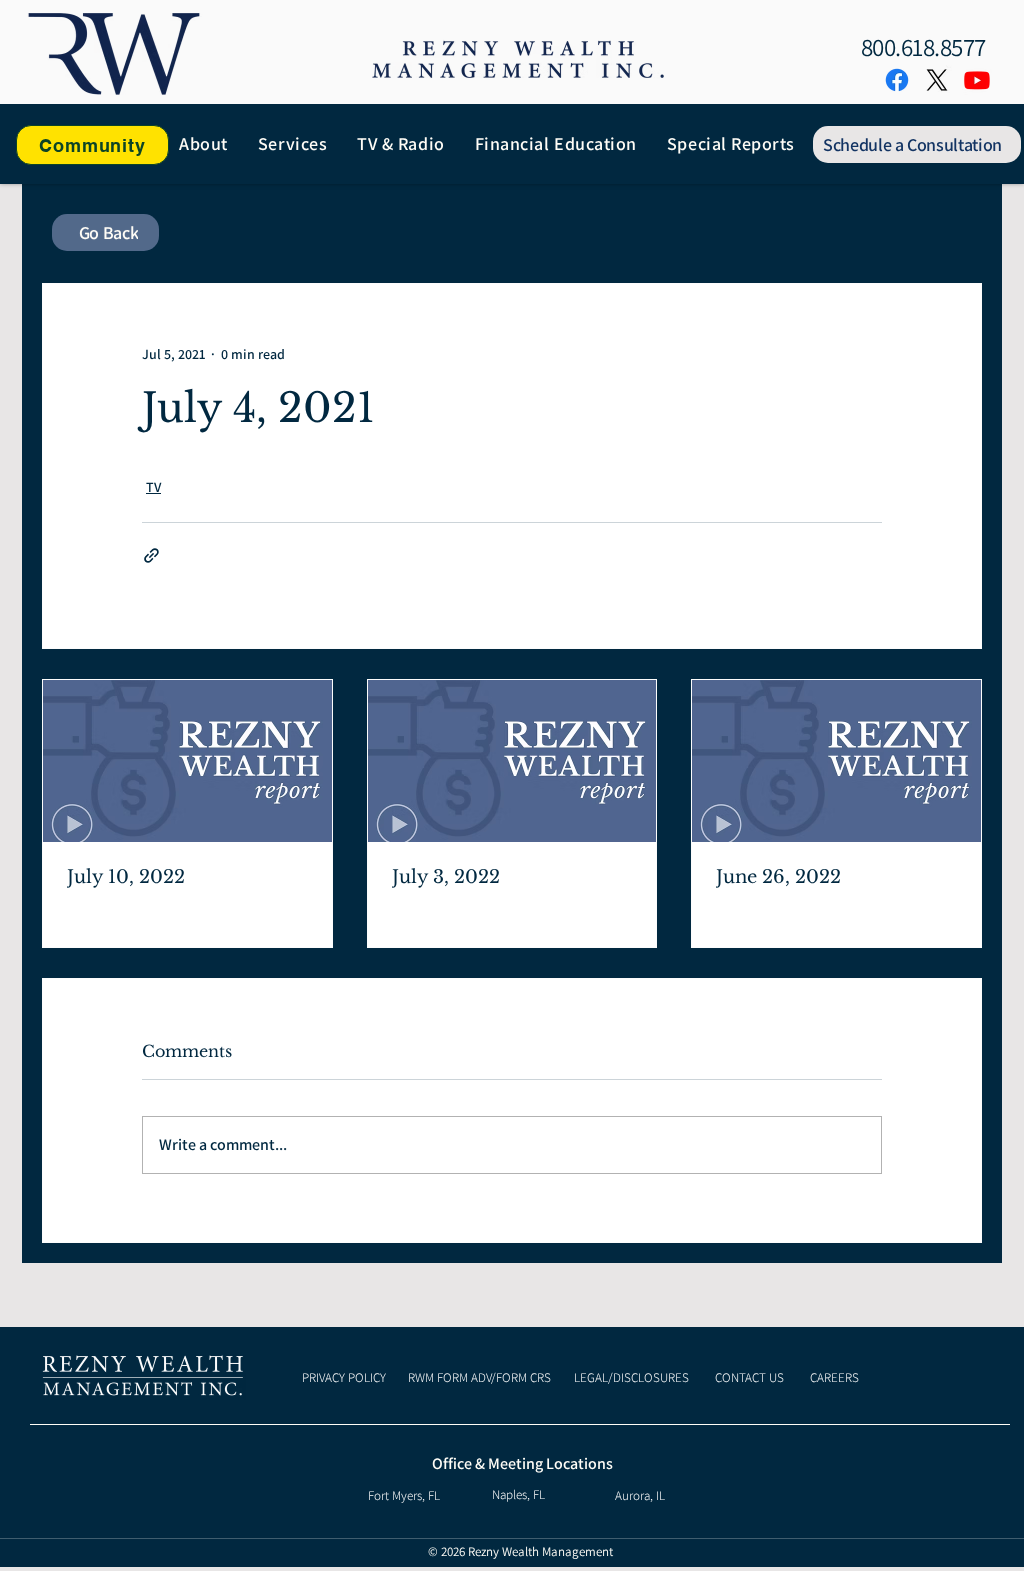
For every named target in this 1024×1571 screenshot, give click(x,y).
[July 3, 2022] (512, 761)
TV (153, 487)
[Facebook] (897, 80)
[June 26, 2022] (836, 761)
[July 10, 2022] (187, 761)
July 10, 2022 (126, 877)
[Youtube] (977, 80)
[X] (937, 80)
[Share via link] (151, 555)
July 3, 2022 (446, 877)
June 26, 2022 (778, 877)
